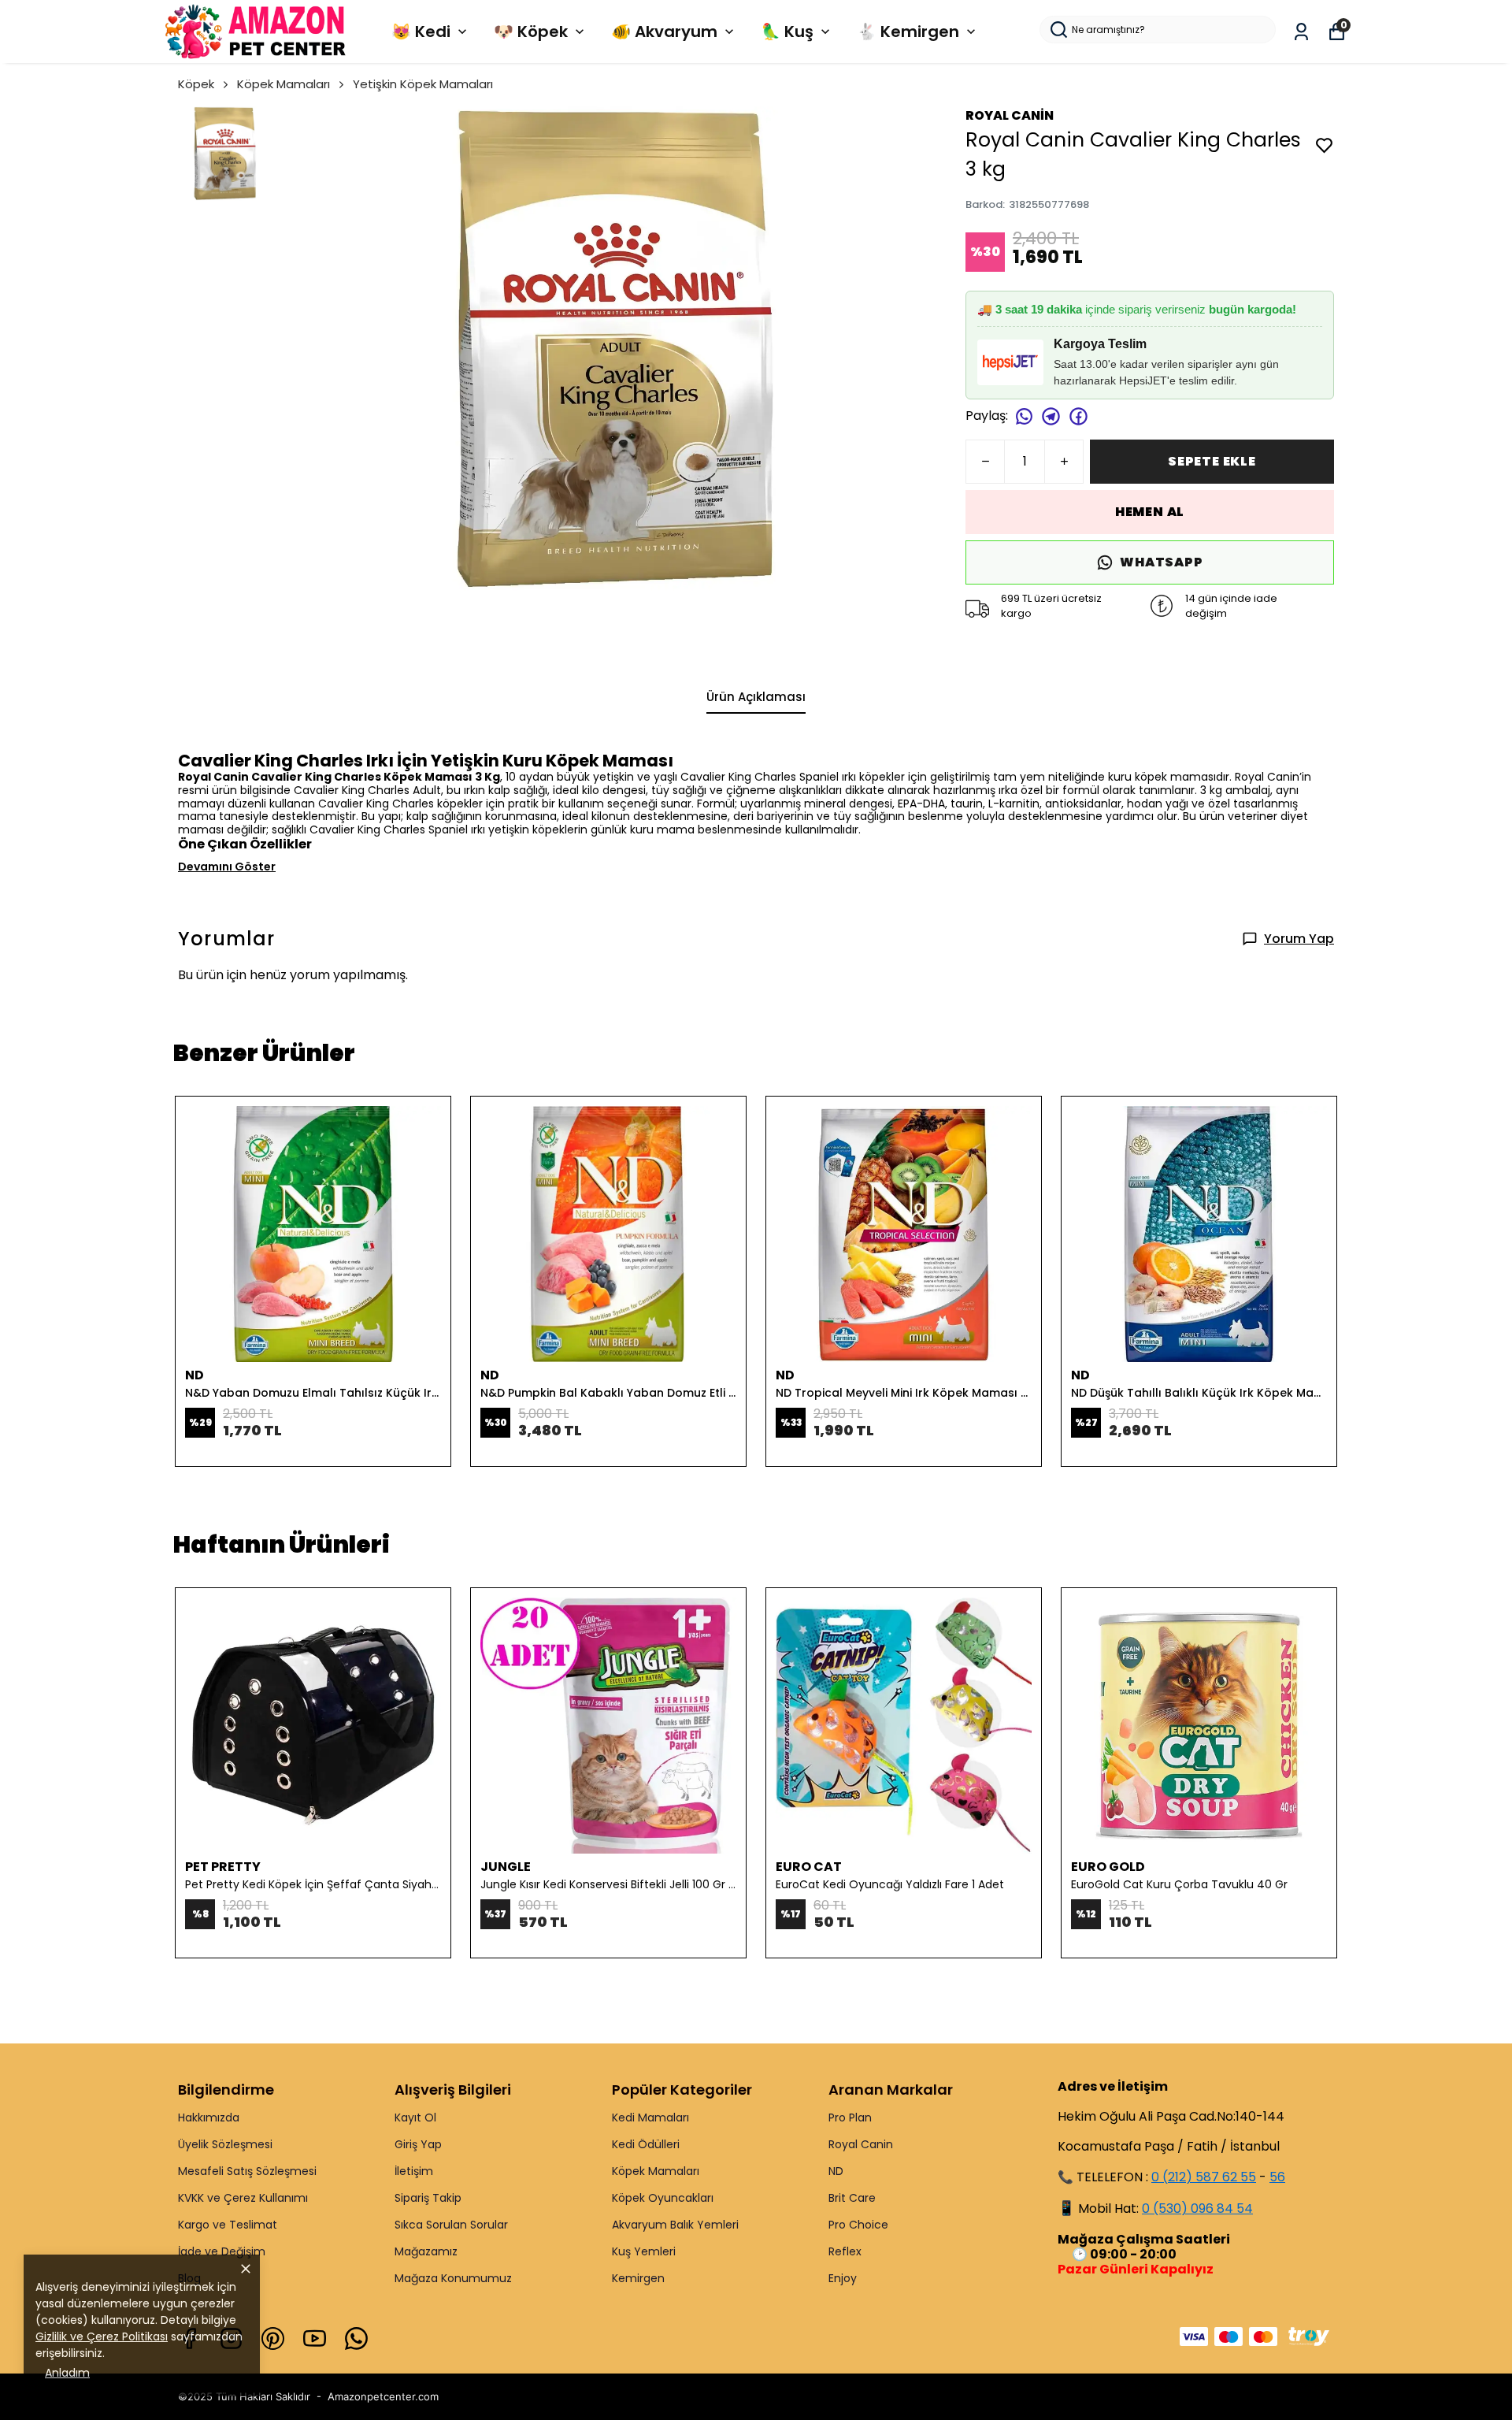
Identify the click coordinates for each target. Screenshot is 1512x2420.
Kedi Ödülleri (646, 2144)
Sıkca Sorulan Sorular (451, 2225)
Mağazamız (426, 2251)
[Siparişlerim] (1301, 32)
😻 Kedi (421, 32)
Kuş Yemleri (644, 2251)
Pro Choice (858, 2225)
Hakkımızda (209, 2117)
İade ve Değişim (222, 2251)
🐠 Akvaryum (664, 32)
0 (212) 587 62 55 (1204, 2177)
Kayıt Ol (415, 2117)
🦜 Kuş (787, 32)
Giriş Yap (418, 2144)
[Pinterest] (273, 2338)
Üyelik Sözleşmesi (225, 2144)
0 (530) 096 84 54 (1197, 2208)
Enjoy (843, 2278)
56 (1277, 2177)
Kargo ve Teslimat (228, 2225)
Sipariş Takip (428, 2198)
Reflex (845, 2251)
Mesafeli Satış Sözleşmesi (247, 2171)
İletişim (414, 2171)
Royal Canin (861, 2144)
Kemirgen (638, 2278)
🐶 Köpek (531, 32)
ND (836, 2171)
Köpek (196, 84)
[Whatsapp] (356, 2338)
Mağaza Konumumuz (453, 2278)
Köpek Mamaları (283, 84)
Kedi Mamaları (650, 2117)
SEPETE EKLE (1212, 461)
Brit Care (852, 2198)
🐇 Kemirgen (908, 32)
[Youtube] (315, 2338)
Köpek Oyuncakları (663, 2198)
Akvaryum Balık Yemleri (675, 2225)
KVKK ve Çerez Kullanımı (243, 2198)
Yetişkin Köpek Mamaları (423, 84)
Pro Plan (850, 2117)
